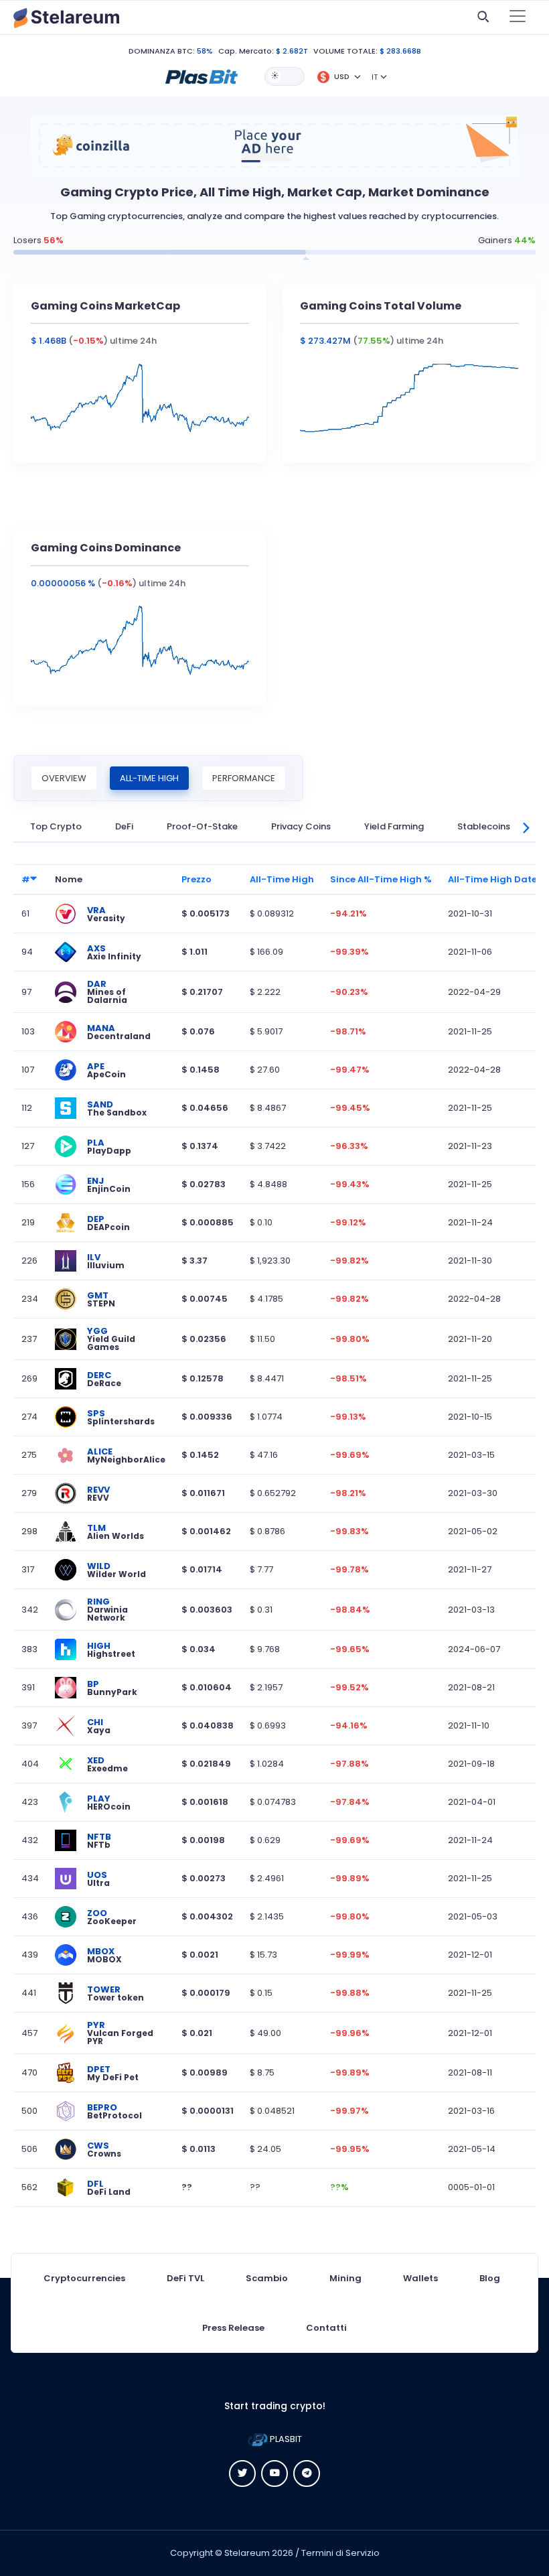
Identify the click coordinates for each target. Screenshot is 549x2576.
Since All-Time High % (381, 879)
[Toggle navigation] (518, 17)
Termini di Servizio (340, 2553)
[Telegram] (307, 2473)
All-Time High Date (492, 879)
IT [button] (375, 77)
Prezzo (197, 879)
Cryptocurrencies (84, 2278)
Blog (490, 2278)
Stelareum (247, 2553)
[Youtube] (274, 2473)
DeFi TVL (185, 2278)
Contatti (326, 2328)
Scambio (267, 2278)
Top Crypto (56, 826)
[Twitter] (242, 2473)
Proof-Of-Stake (202, 826)
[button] (202, 76)
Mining (345, 2278)
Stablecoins (484, 826)
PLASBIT (285, 2439)
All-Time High (149, 778)
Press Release (233, 2328)
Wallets (420, 2278)
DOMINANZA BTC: (162, 51)
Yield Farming (394, 826)
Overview (64, 778)
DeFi (124, 826)
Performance (244, 778)
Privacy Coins (301, 826)
